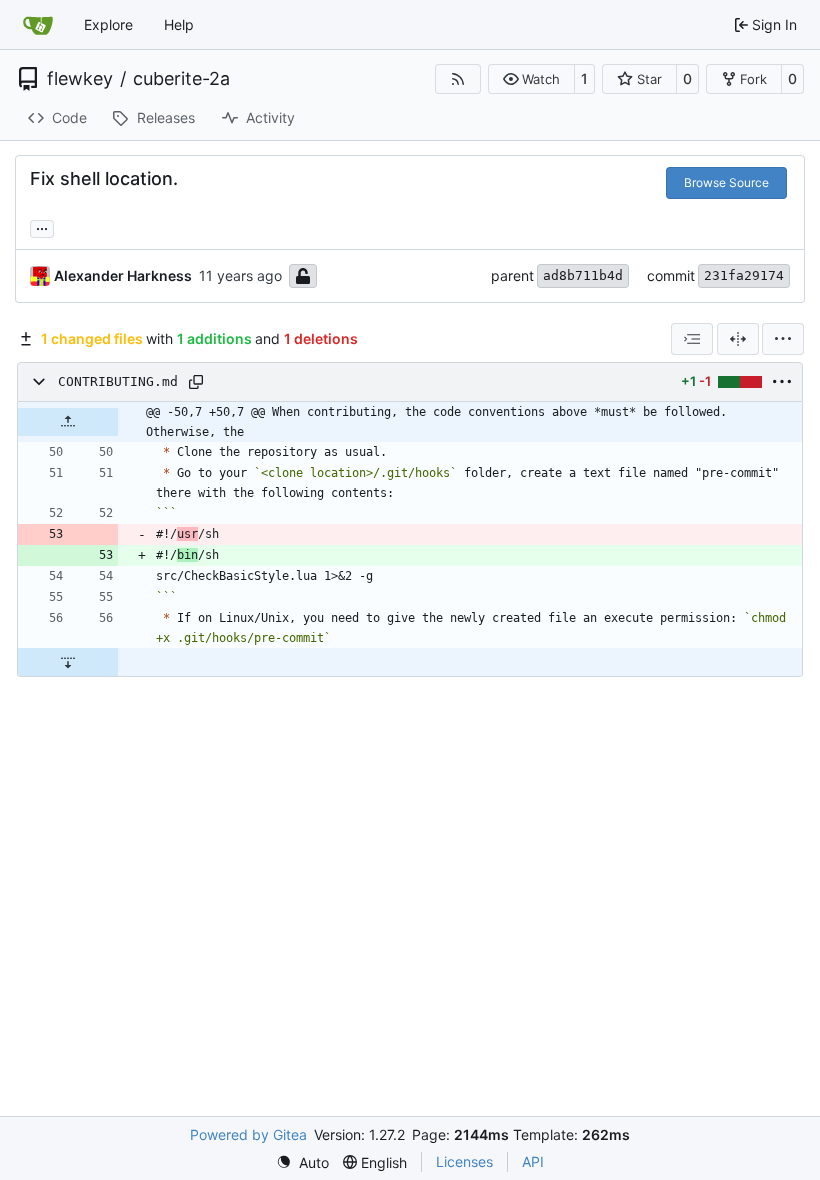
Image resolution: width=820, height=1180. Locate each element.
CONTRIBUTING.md (118, 381)
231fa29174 (744, 275)
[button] (531, 79)
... (42, 226)
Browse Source (726, 182)
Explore (108, 24)
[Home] (38, 25)
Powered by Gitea (248, 1134)
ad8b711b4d (583, 275)
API (533, 1161)
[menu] (783, 339)
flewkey (80, 79)
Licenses (464, 1161)
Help (179, 24)
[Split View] (738, 339)
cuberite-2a (181, 79)
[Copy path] (196, 382)
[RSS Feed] (458, 79)
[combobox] (692, 339)
